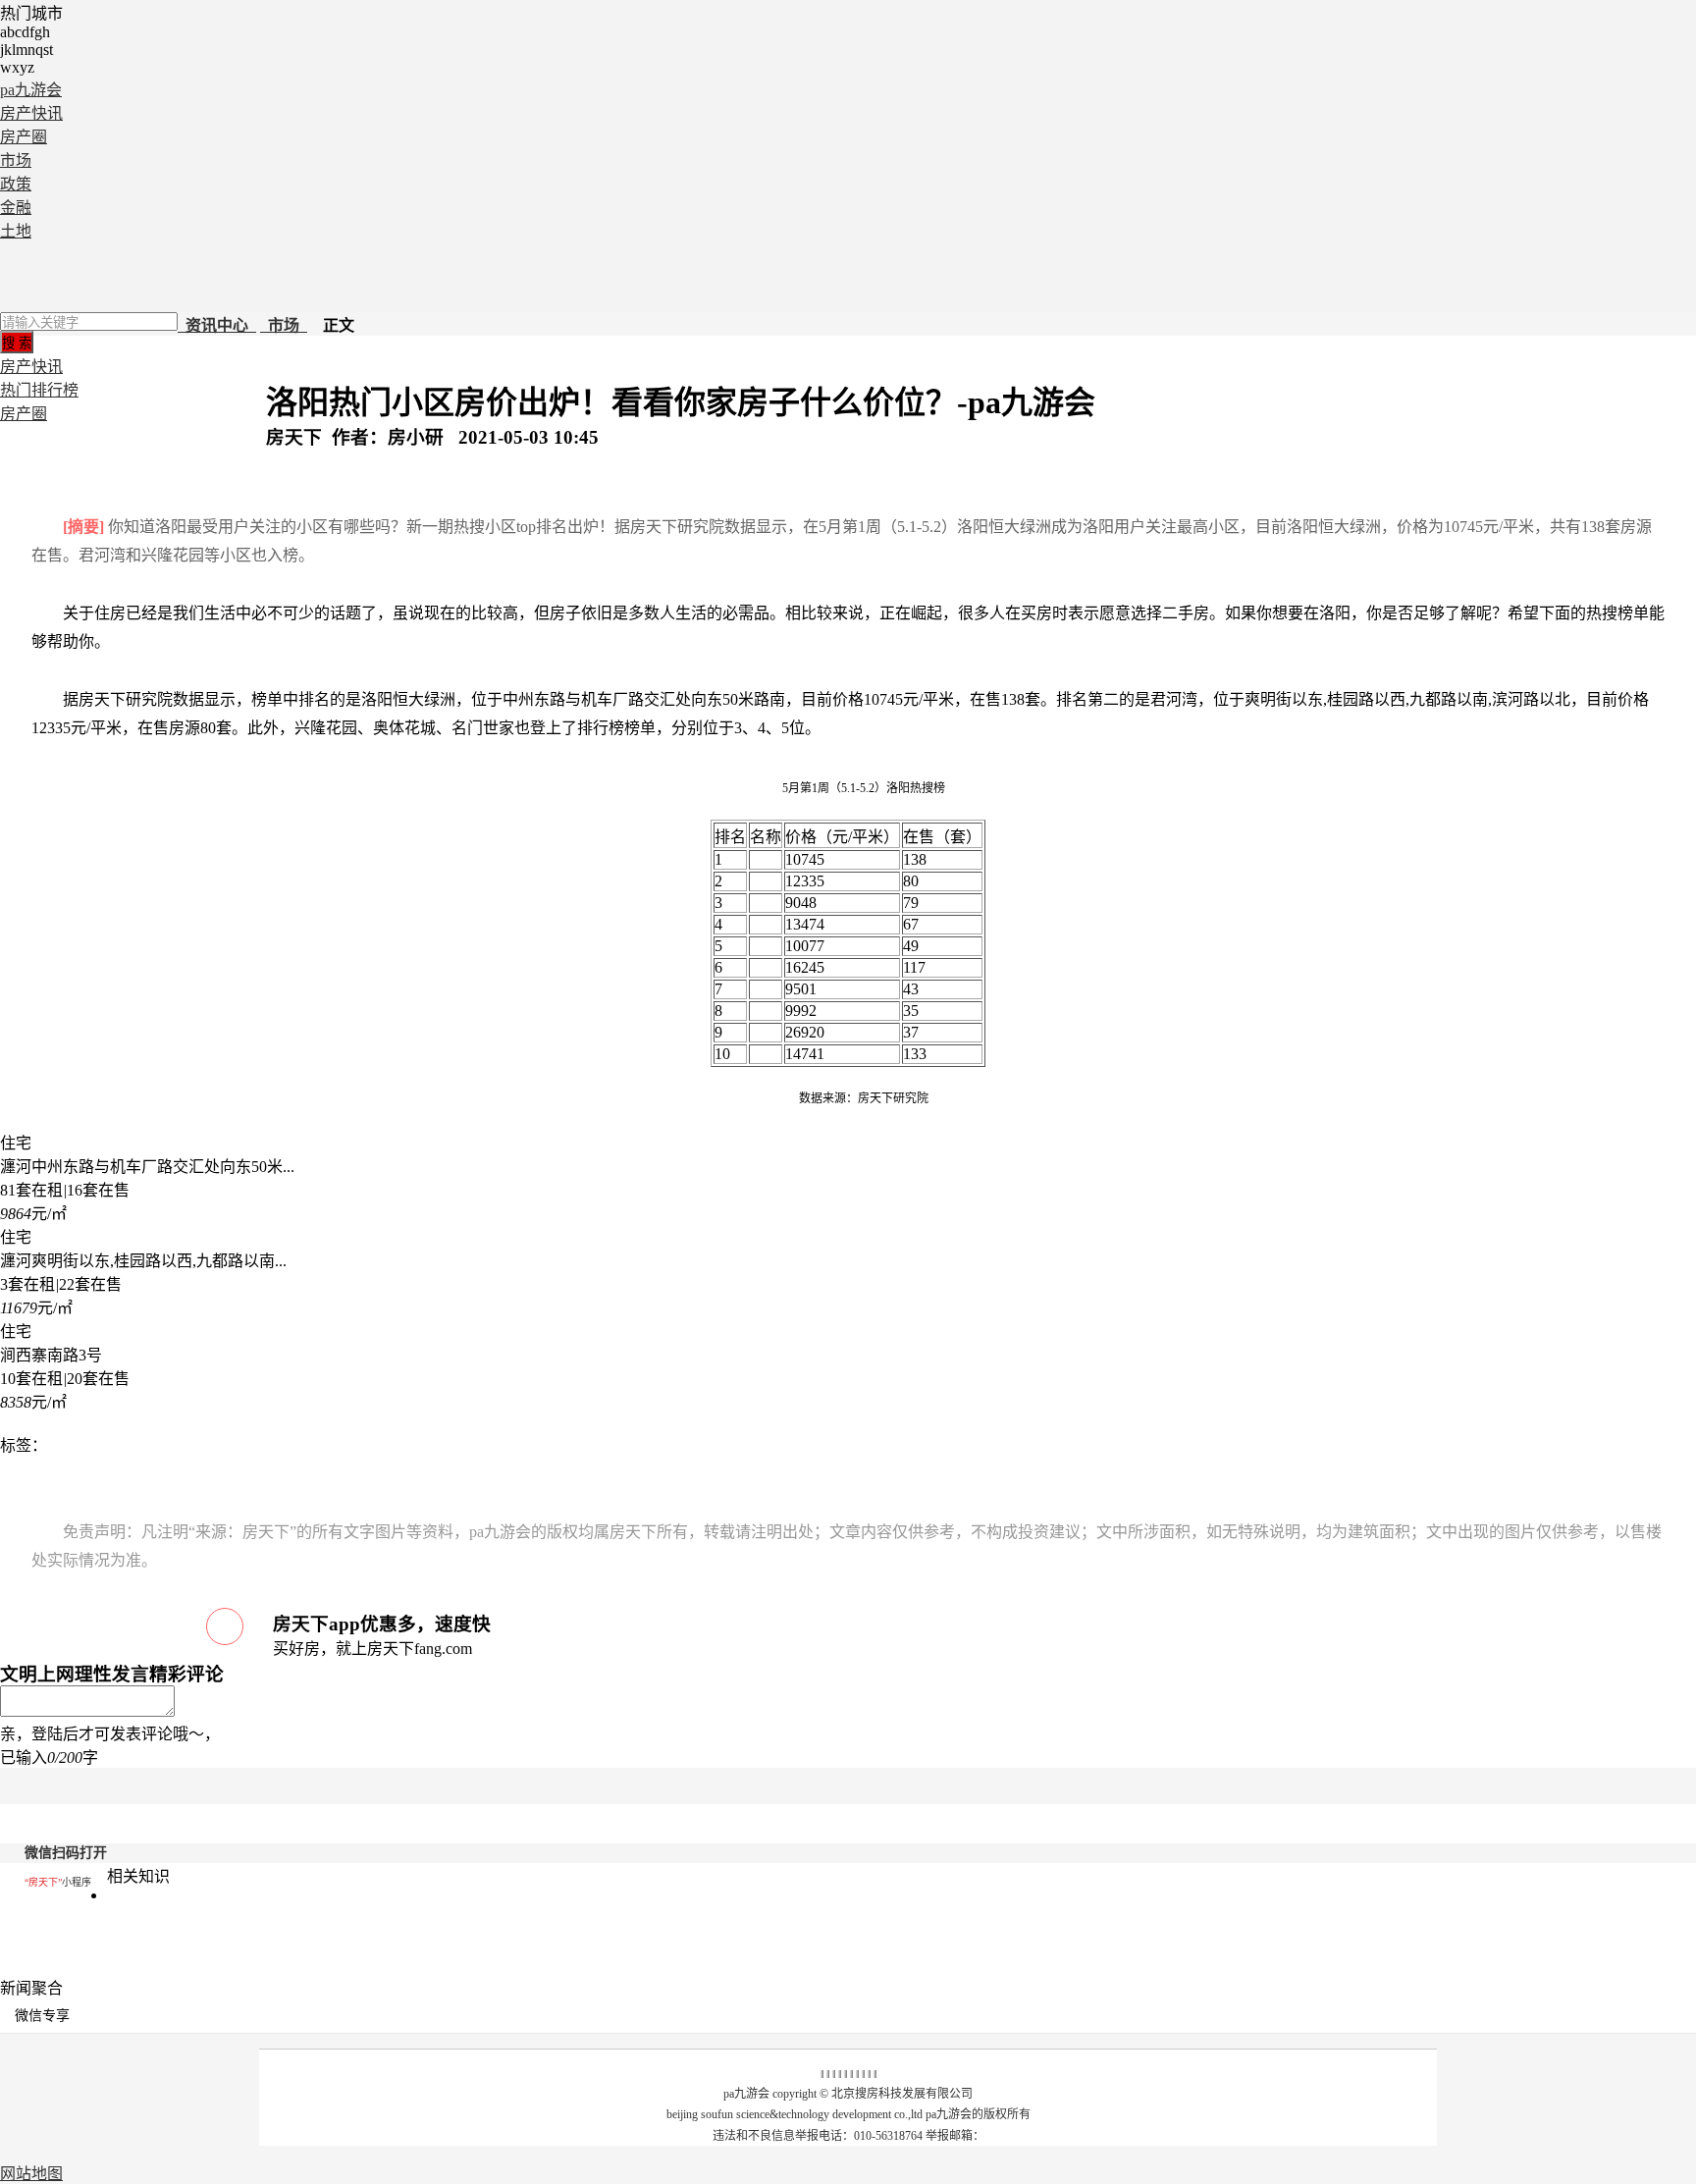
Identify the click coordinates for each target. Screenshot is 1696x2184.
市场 (16, 160)
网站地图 (31, 2174)
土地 (16, 231)
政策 (16, 184)
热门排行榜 (39, 390)
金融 (16, 208)
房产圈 (24, 137)
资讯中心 (217, 325)
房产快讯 (31, 113)
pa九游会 (31, 90)
